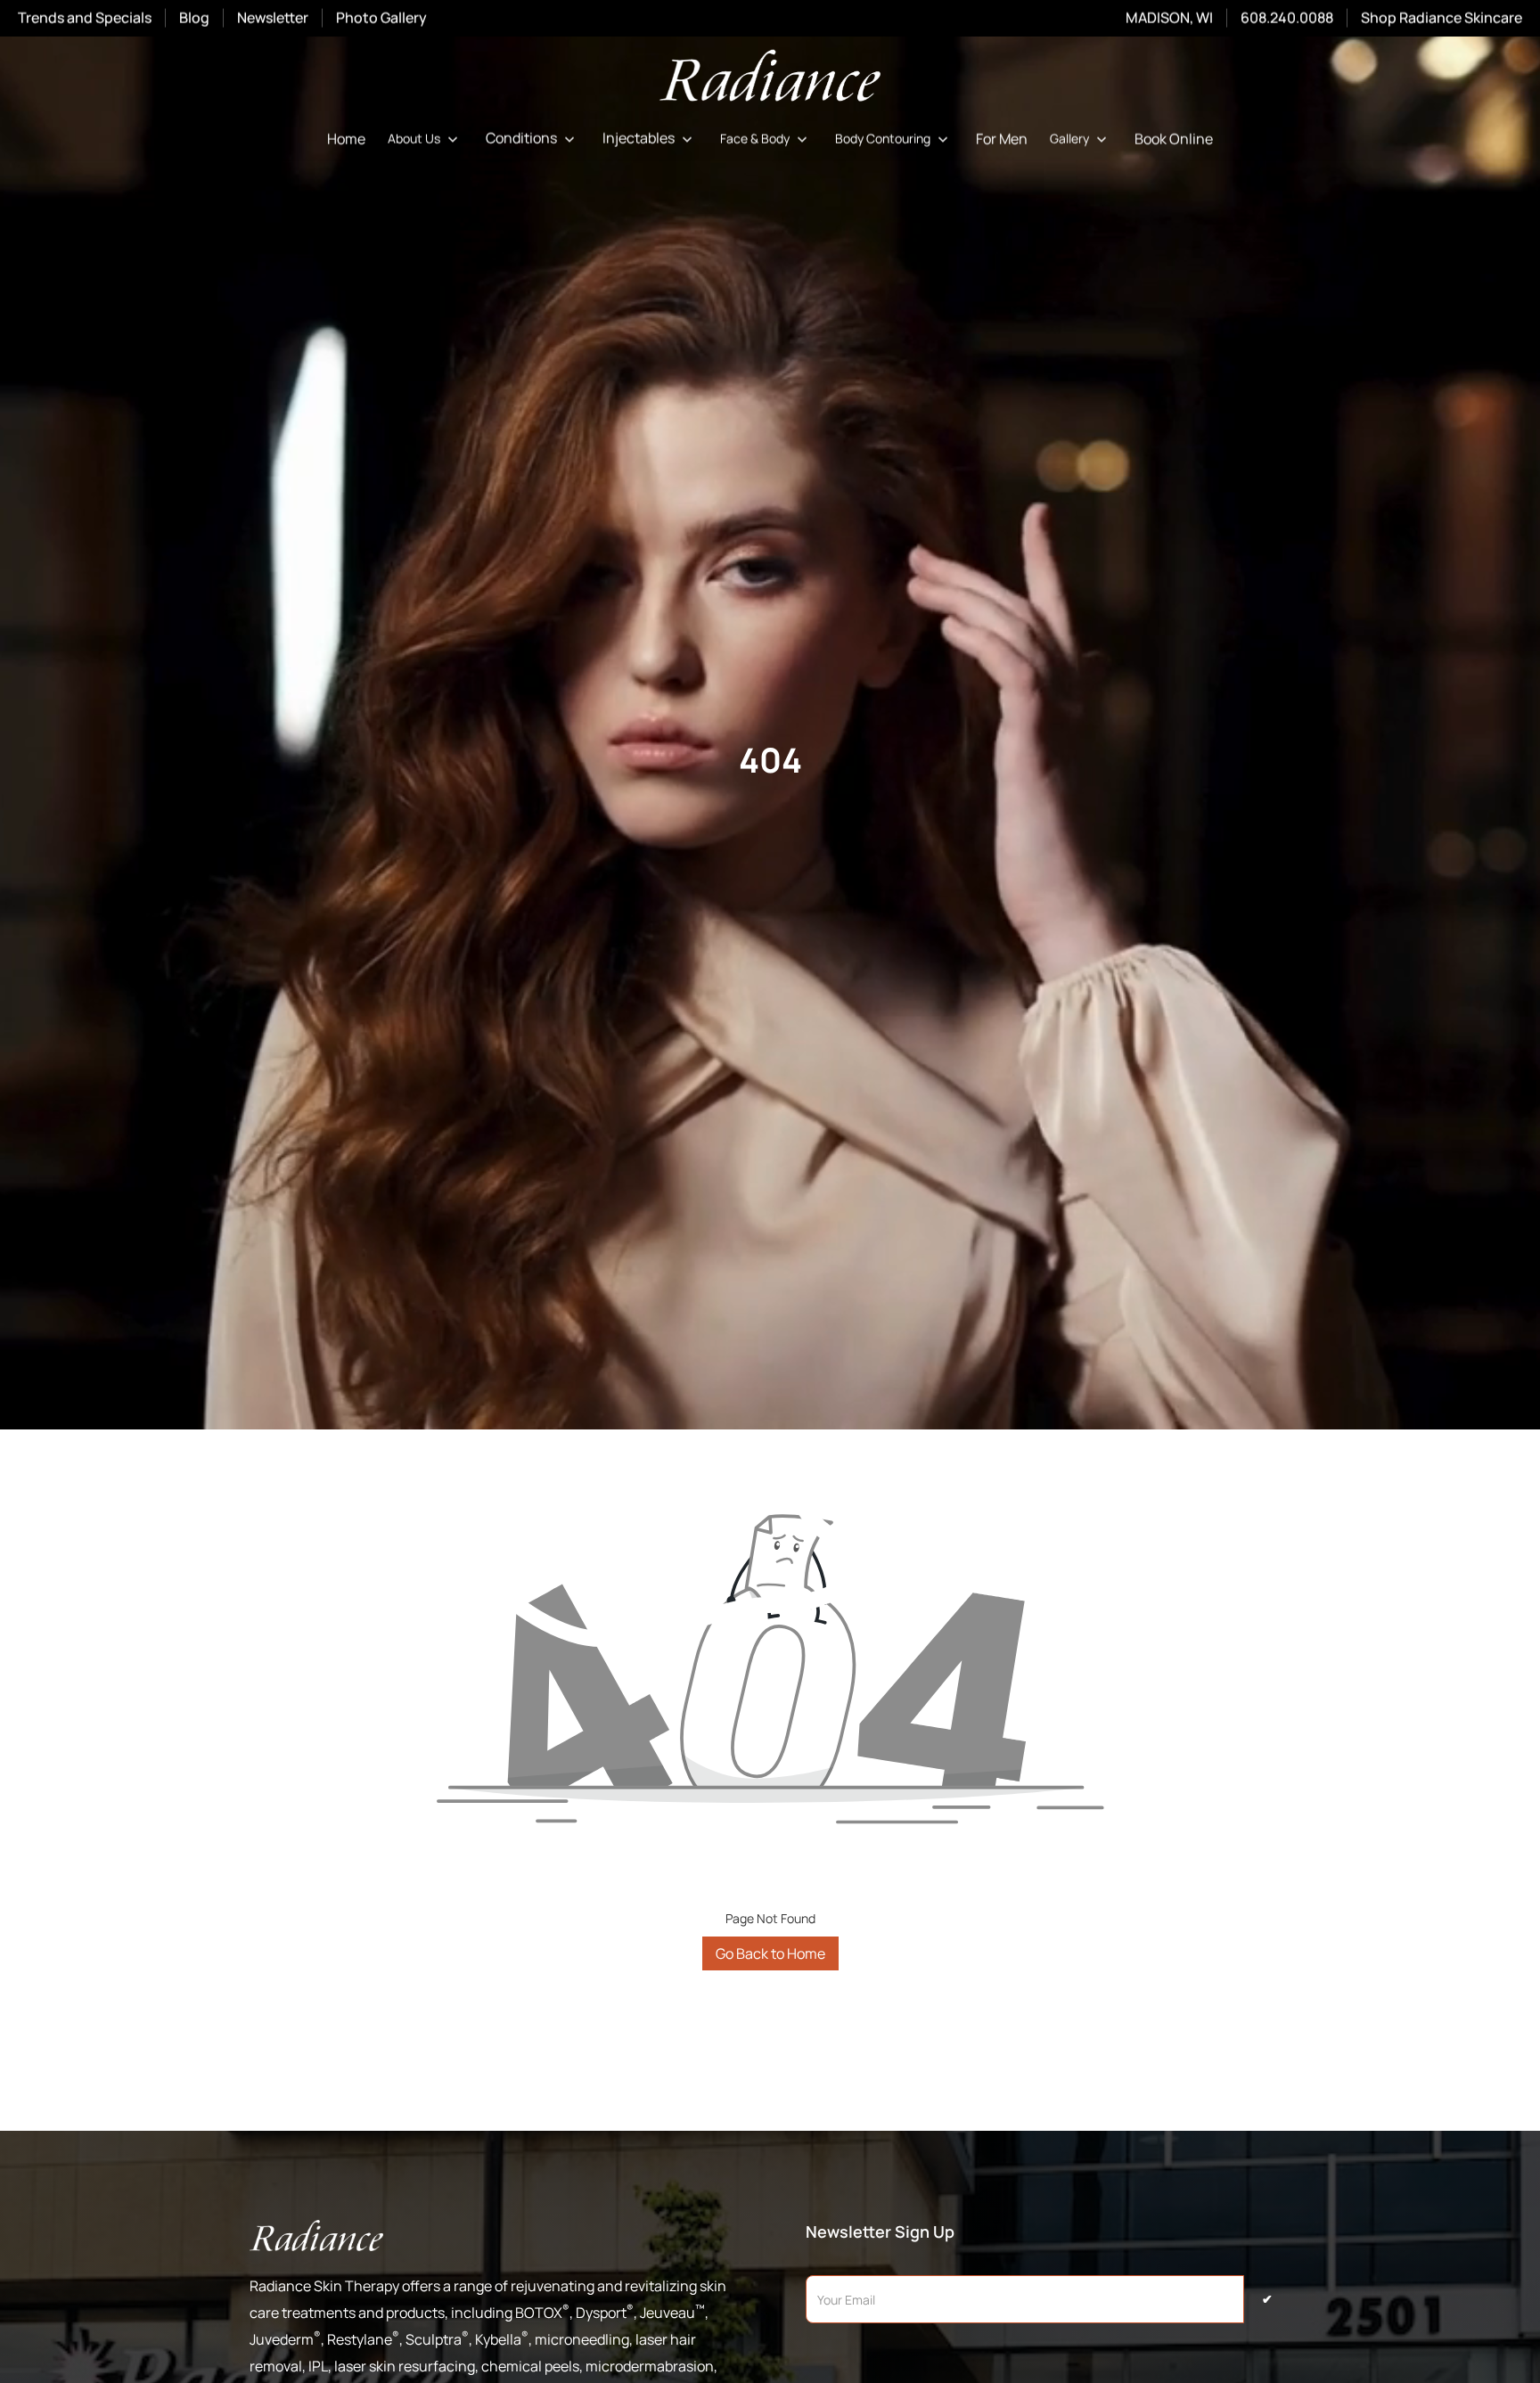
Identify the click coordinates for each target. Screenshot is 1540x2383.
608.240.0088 (1287, 18)
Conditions (521, 139)
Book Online (1174, 139)
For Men (1002, 139)
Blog (194, 18)
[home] (770, 79)
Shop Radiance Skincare (1442, 18)
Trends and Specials (85, 18)
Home (346, 139)
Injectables (639, 139)
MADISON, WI (1169, 18)
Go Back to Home (770, 1953)
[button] (426, 139)
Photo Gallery (381, 18)
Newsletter (273, 18)
